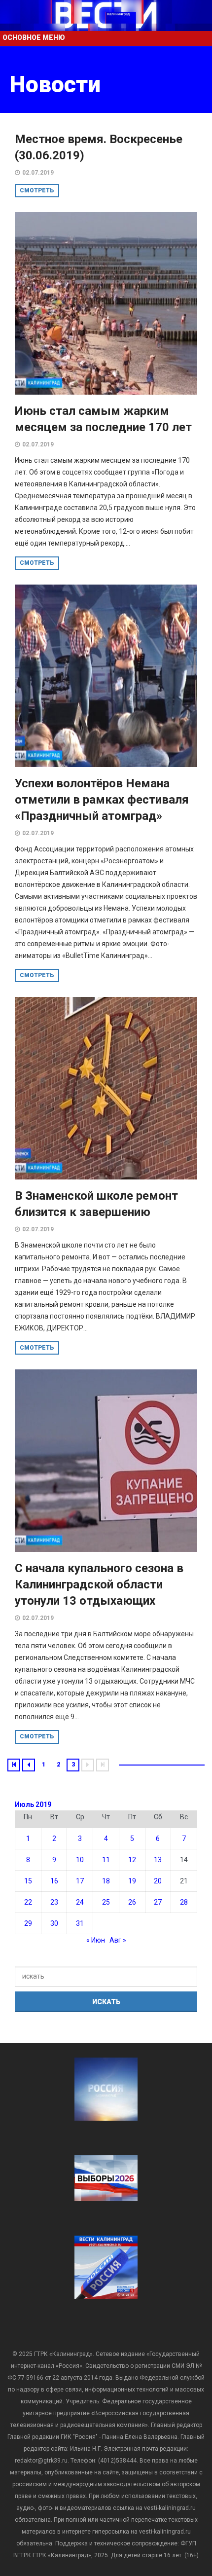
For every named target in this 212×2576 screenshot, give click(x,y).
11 (106, 1860)
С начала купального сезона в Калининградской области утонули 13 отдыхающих (99, 1584)
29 (28, 1923)
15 (28, 1881)
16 (54, 1881)
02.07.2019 (38, 173)
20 (158, 1881)
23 (54, 1902)
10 (80, 1860)
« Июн (96, 1940)
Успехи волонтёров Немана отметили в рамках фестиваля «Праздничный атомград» (102, 800)
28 (184, 1902)
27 (158, 1902)
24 (80, 1902)
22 (28, 1902)
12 (132, 1860)
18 (106, 1881)
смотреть (37, 190)
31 (80, 1923)
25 (106, 1902)
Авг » (118, 1940)
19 (132, 1881)
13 (158, 1860)
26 (132, 1902)
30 (54, 1923)
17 (80, 1881)
